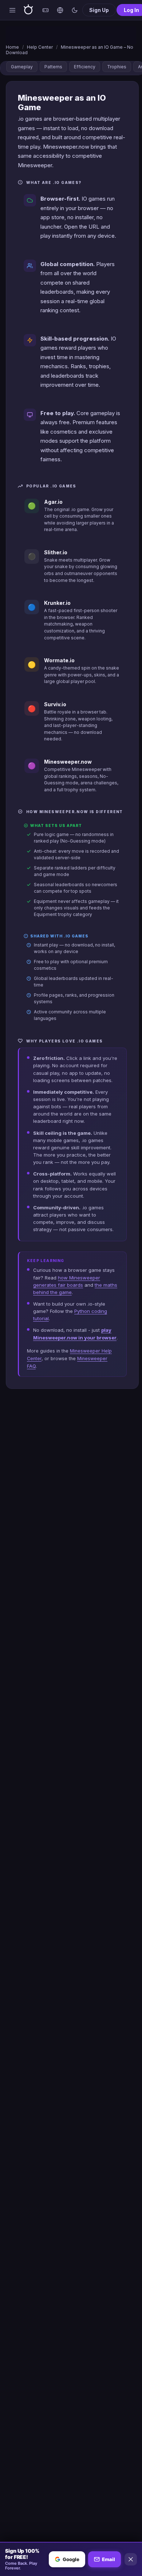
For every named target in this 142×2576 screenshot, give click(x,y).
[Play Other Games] (46, 10)
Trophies (117, 67)
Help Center (40, 47)
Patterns (53, 67)
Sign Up (99, 10)
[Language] (60, 10)
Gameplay (22, 67)
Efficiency (85, 67)
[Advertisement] (71, 35)
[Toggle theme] (75, 10)
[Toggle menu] (12, 10)
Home (12, 47)
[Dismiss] (131, 2559)
